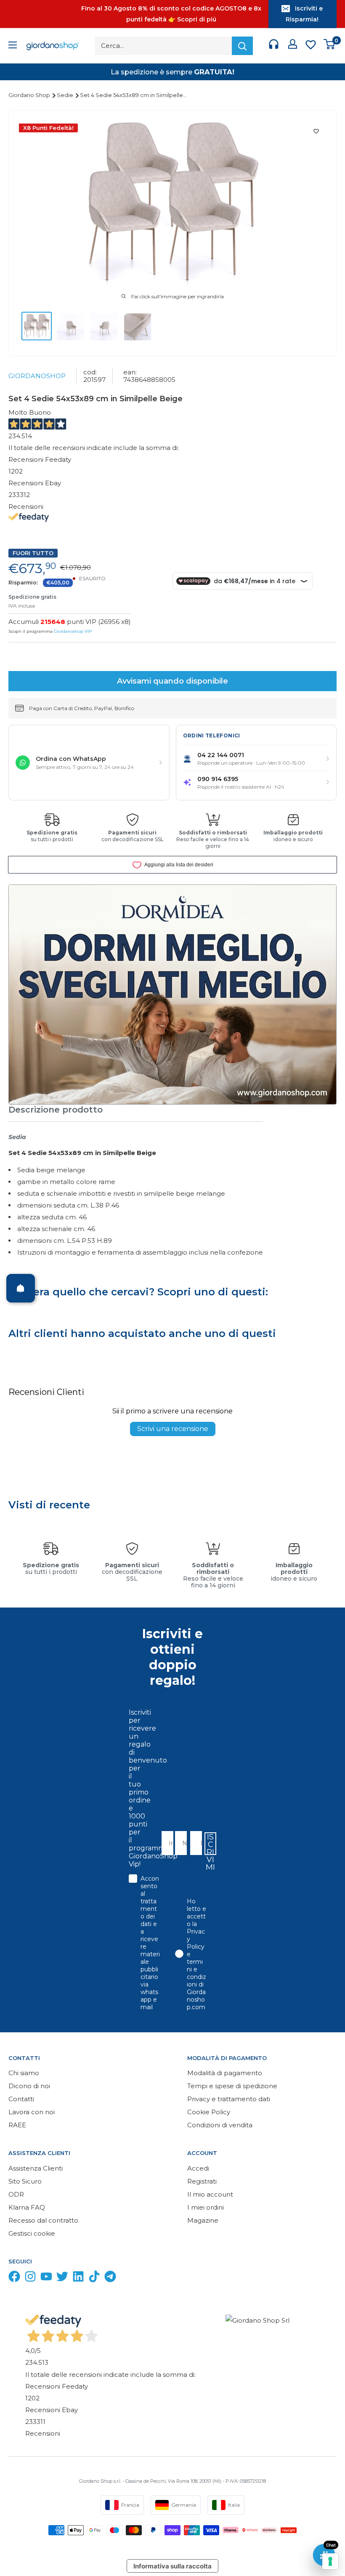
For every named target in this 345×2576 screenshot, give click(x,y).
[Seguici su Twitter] (62, 2278)
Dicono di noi (29, 2086)
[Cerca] (242, 46)
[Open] (21, 1288)
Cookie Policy (209, 2112)
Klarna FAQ (27, 2207)
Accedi (198, 2168)
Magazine (203, 2220)
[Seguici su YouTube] (46, 2278)
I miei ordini (206, 2207)
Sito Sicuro (25, 2181)
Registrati (202, 2181)
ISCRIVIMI (210, 1844)
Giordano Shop (30, 95)
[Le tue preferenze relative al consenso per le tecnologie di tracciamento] (330, 2561)
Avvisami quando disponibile (172, 681)
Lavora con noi (32, 2112)
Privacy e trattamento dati (229, 2099)
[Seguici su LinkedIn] (78, 2278)
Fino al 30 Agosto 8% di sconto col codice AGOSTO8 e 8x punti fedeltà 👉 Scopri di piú (171, 14)
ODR (16, 2194)
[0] (330, 46)
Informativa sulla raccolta (172, 2566)
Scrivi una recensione (173, 1429)
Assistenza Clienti (36, 2168)
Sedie (66, 95)
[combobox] (193, 1843)
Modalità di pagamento (225, 2073)
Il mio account (210, 2194)
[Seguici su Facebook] (14, 2278)
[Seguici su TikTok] (94, 2278)
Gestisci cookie (32, 2233)
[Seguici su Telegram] (110, 2278)
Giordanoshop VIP (73, 631)
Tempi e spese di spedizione (232, 2086)
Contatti (21, 2099)
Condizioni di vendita (220, 2125)
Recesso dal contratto (43, 2220)
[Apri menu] (13, 46)
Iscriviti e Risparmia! (304, 14)
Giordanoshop (37, 376)
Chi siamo (24, 2073)
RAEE (17, 2125)
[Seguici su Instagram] (30, 2278)
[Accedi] (293, 46)
